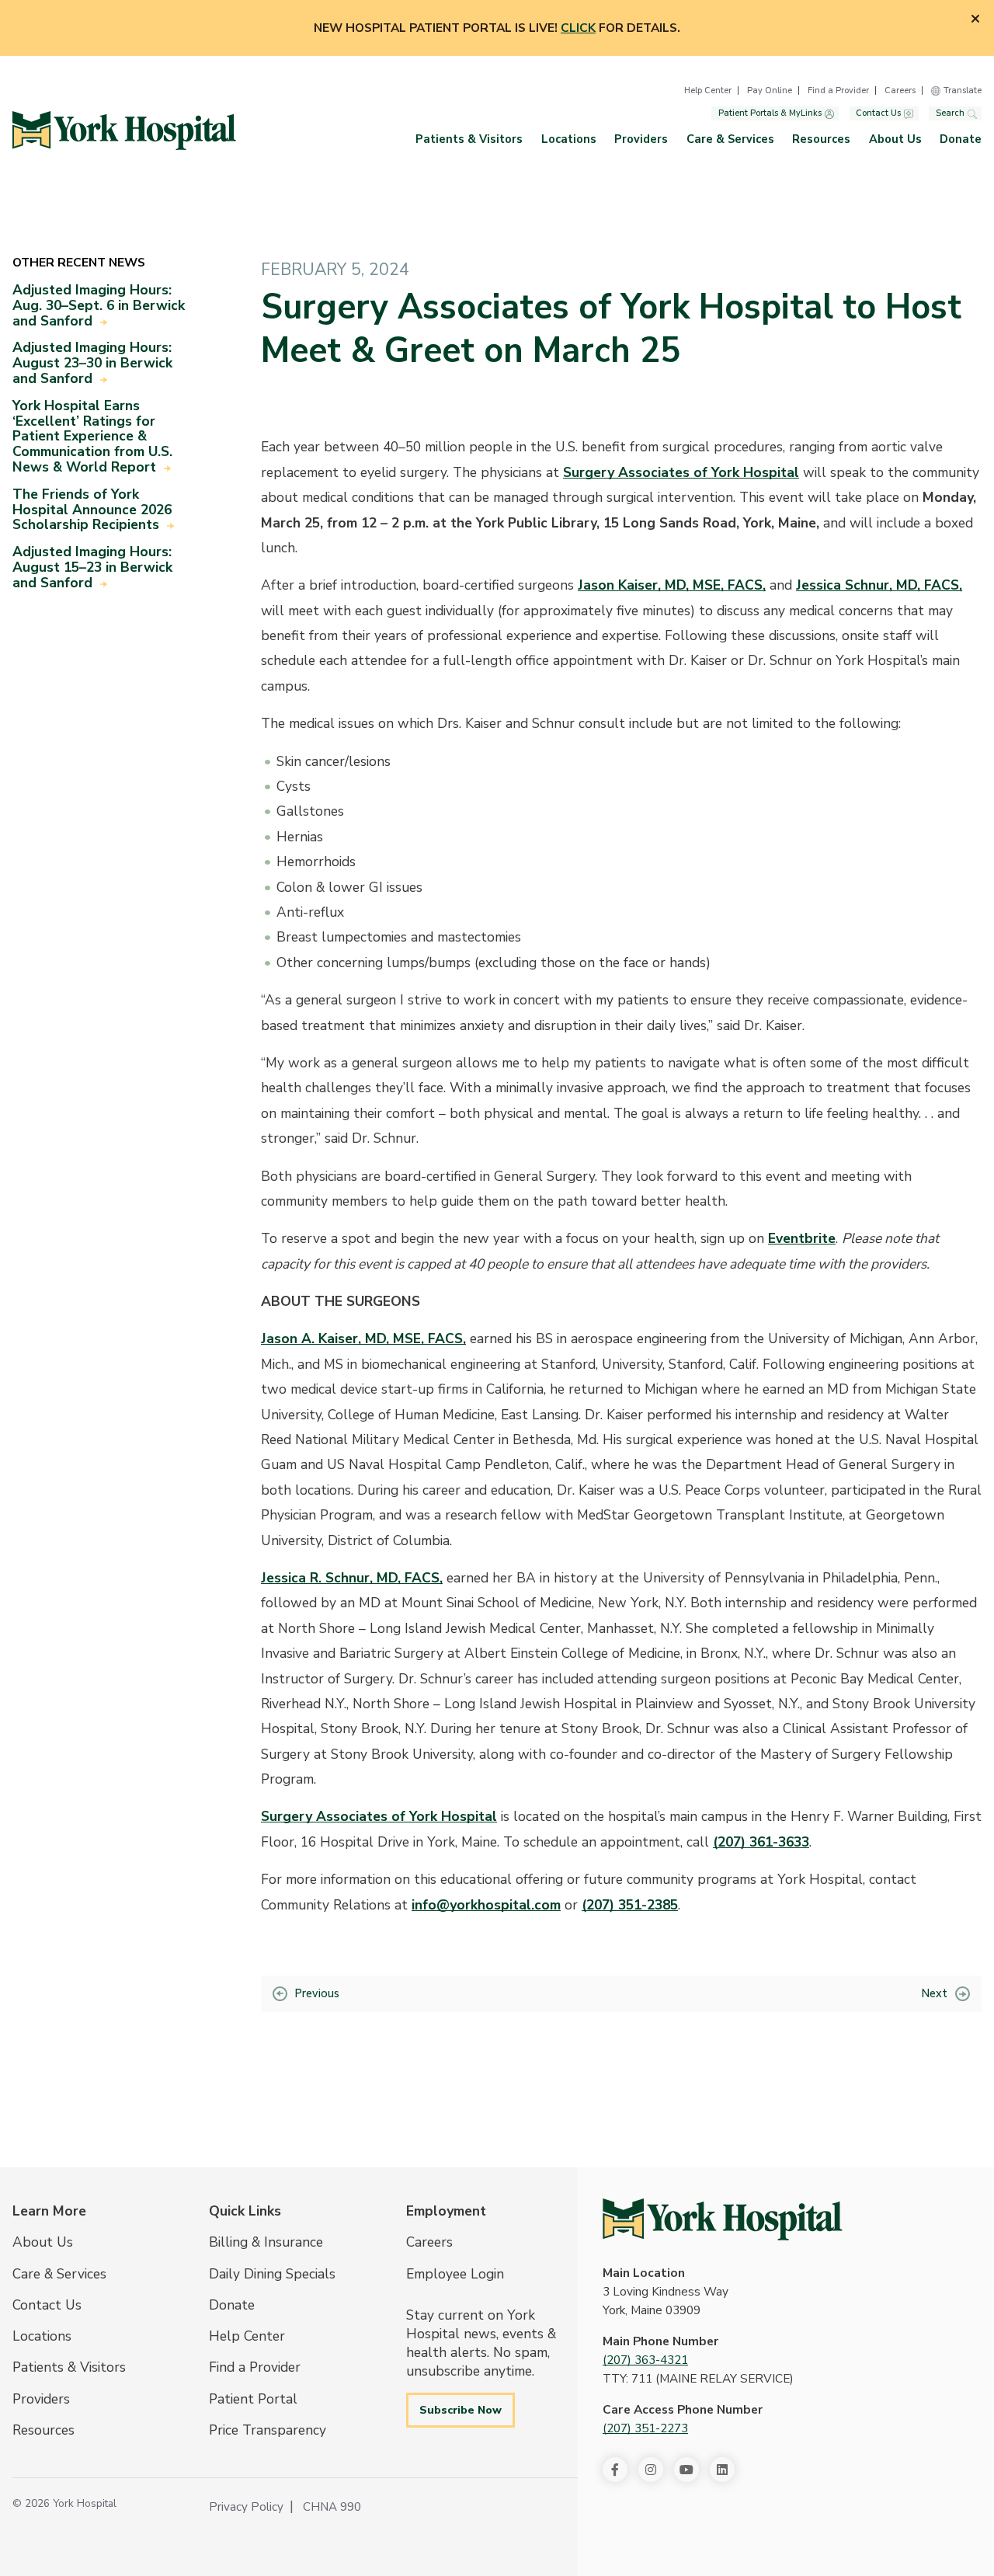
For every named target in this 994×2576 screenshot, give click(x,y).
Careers (900, 91)
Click (578, 28)
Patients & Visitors (469, 139)
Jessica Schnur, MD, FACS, (879, 585)
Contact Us (878, 114)
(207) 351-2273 (645, 2428)
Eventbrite (802, 1238)
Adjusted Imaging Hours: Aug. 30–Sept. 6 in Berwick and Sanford (99, 305)
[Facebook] (615, 2470)
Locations (569, 139)
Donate (961, 139)
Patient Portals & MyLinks (770, 114)
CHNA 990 (332, 2507)
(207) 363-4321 (645, 2360)
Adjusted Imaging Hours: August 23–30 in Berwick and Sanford (92, 363)
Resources (821, 139)
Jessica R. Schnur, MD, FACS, (352, 1578)
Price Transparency (268, 2430)
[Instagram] (651, 2470)
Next (935, 1993)
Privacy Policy (246, 2507)
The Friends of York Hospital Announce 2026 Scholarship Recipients (92, 510)
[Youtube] (686, 2470)
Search (950, 114)
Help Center (708, 91)
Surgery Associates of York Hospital (681, 472)
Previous (317, 1993)
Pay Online (770, 91)
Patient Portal (253, 2399)
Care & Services (730, 139)
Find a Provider (838, 91)
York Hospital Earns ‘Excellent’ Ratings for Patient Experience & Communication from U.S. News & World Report (92, 436)
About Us (895, 139)
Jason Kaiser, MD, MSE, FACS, (672, 585)
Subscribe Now (461, 2410)
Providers (641, 139)
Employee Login (455, 2274)
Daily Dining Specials (272, 2274)
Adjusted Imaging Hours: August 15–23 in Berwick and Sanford (92, 567)
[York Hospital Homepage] (723, 2219)
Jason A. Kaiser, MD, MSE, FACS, (363, 1338)
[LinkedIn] (722, 2470)
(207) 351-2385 (630, 1905)
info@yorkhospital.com (486, 1905)
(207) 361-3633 (761, 1842)
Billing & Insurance (266, 2242)
